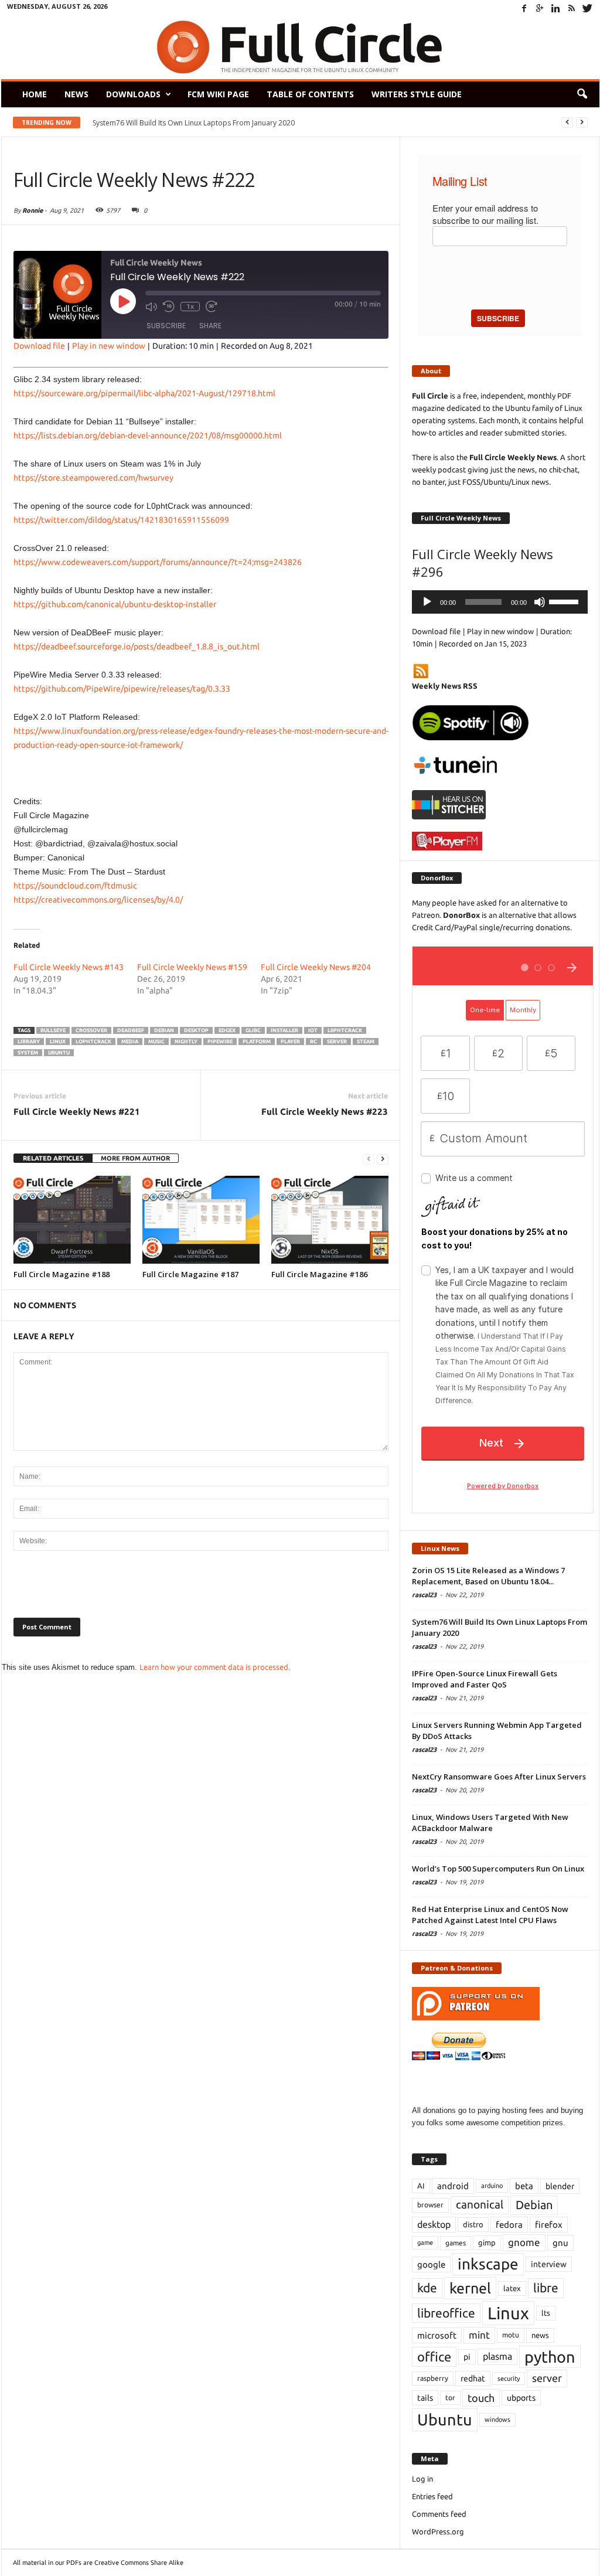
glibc (253, 1030)
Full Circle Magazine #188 (62, 1274)
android (453, 2186)
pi (467, 2357)
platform (257, 1042)
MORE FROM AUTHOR (135, 1158)
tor (450, 2398)
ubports (521, 2398)
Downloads (133, 94)
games (456, 2243)
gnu (560, 2243)
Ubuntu (59, 1053)
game (425, 2242)
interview (549, 2264)
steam (366, 1042)
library (29, 1042)
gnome (524, 2242)
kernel (470, 2288)
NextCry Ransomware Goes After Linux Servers (499, 1777)
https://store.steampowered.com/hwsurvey (93, 478)
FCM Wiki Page (218, 94)
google (431, 2264)
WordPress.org (438, 2531)
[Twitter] (588, 8)
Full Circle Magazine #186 (319, 1274)
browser (430, 2205)
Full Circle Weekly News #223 (325, 1112)
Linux (58, 1042)
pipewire (220, 1042)
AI (421, 2186)
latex (512, 2288)
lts (546, 2313)
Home (35, 94)
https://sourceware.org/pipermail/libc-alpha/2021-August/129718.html (144, 393)
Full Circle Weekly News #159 (192, 967)
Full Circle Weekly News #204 (316, 967)
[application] (500, 602)
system (28, 1053)
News (76, 94)
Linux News (440, 1548)
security (509, 2378)
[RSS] (572, 8)
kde (427, 2288)
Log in (422, 2479)
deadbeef (131, 1030)
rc (313, 1042)
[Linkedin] (556, 8)
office (434, 2356)
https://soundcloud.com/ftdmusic (75, 886)
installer (284, 1030)
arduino (492, 2186)
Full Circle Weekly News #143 (69, 967)
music (156, 1042)
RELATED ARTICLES (53, 1158)
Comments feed (439, 2514)
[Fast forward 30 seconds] (212, 307)
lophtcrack (93, 1042)
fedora (509, 2225)
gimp (487, 2242)
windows (497, 2420)
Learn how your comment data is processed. (215, 1667)
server (337, 1042)
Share (210, 326)
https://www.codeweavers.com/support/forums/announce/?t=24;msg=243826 (158, 562)
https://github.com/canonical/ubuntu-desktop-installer (115, 604)
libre (546, 2288)
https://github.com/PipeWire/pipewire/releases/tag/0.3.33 (122, 689)
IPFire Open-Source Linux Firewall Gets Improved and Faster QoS (205, 123)
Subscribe (166, 326)
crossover (91, 1030)
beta (524, 2186)
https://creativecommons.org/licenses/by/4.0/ (98, 900)
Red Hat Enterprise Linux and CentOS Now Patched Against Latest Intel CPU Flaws (490, 1915)
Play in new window (109, 346)
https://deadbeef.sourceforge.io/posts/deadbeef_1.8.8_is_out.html (137, 646)
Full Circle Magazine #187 (190, 1274)
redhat (473, 2378)
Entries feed (432, 2496)
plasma (497, 2356)
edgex (227, 1030)
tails (425, 2398)
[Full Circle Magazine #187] (201, 1220)
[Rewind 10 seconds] (169, 307)
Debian (164, 1030)
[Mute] (540, 602)
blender (560, 2186)
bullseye (53, 1030)
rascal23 (424, 1595)
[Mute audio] (151, 307)
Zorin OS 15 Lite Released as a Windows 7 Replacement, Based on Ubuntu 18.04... (488, 1576)
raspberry (433, 2378)
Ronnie (33, 210)
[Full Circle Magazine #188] (72, 1220)
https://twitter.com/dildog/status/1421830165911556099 (121, 520)
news (540, 2335)
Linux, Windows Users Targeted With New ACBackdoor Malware (490, 1823)
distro (473, 2224)
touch (481, 2398)
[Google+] (540, 8)
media (130, 1042)
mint (479, 2335)
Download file (39, 346)
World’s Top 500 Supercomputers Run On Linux (498, 1869)
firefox (549, 2225)
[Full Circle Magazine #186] (330, 1220)
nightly (186, 1042)
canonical (480, 2205)
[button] (582, 94)
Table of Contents (310, 94)
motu (511, 2335)
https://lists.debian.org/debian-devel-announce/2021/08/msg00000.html (148, 435)
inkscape (488, 2264)
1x (190, 306)
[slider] (565, 601)
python (550, 2357)
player (290, 1042)
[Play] (427, 602)
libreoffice (446, 2313)
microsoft (437, 2335)
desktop (196, 1030)
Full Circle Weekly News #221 (77, 1112)
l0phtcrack (345, 1030)
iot (313, 1030)
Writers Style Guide (417, 94)
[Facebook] (524, 8)
